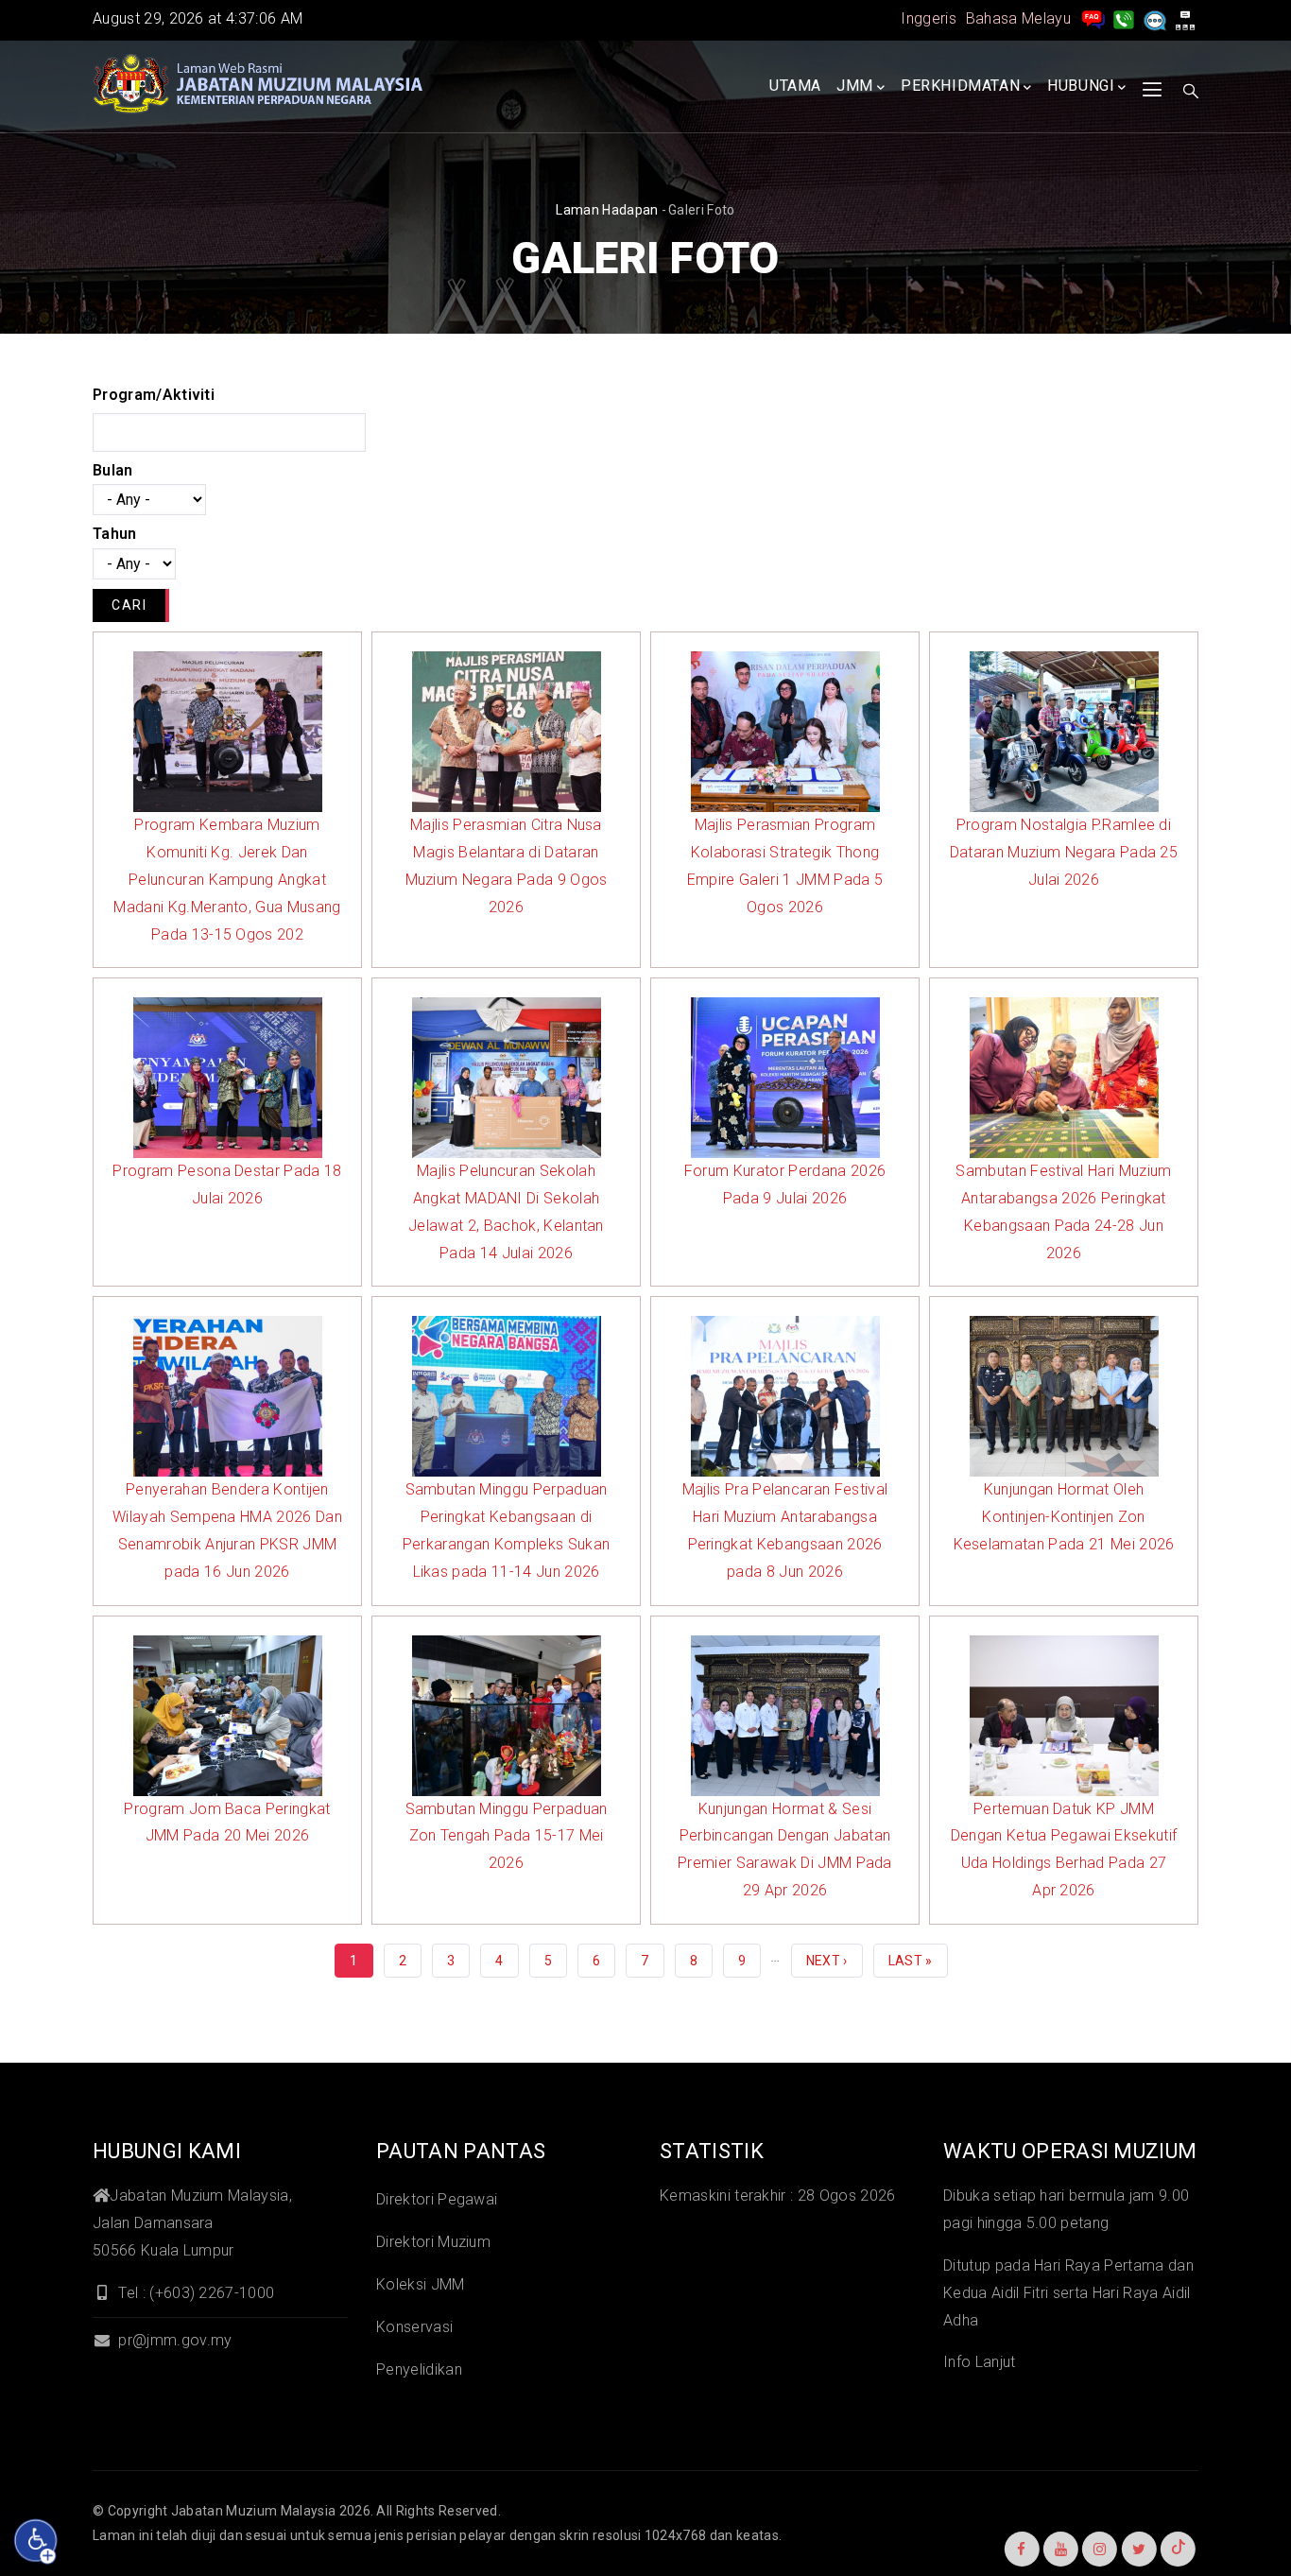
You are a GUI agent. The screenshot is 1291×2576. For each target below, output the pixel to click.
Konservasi (414, 2327)
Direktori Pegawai (437, 2199)
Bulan (113, 470)
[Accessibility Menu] (36, 2541)
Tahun (115, 534)
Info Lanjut (980, 2362)
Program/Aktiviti (154, 395)
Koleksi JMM (421, 2284)
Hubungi (1081, 86)
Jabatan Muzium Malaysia (253, 2511)
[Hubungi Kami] (1124, 18)
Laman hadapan (607, 210)
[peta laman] (1185, 18)
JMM (855, 86)
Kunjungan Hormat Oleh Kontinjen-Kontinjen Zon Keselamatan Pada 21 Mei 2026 (1064, 1517)
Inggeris (929, 18)
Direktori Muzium (433, 2242)
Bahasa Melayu (1018, 18)
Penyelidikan (419, 2369)
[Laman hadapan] (258, 84)
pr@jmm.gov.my (173, 2340)
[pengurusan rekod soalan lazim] (1093, 18)
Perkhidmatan (960, 86)
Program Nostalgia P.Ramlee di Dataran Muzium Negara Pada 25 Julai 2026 (1064, 852)
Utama (795, 86)
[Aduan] (1155, 18)
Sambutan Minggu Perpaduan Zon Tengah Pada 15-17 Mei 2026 (507, 1836)
